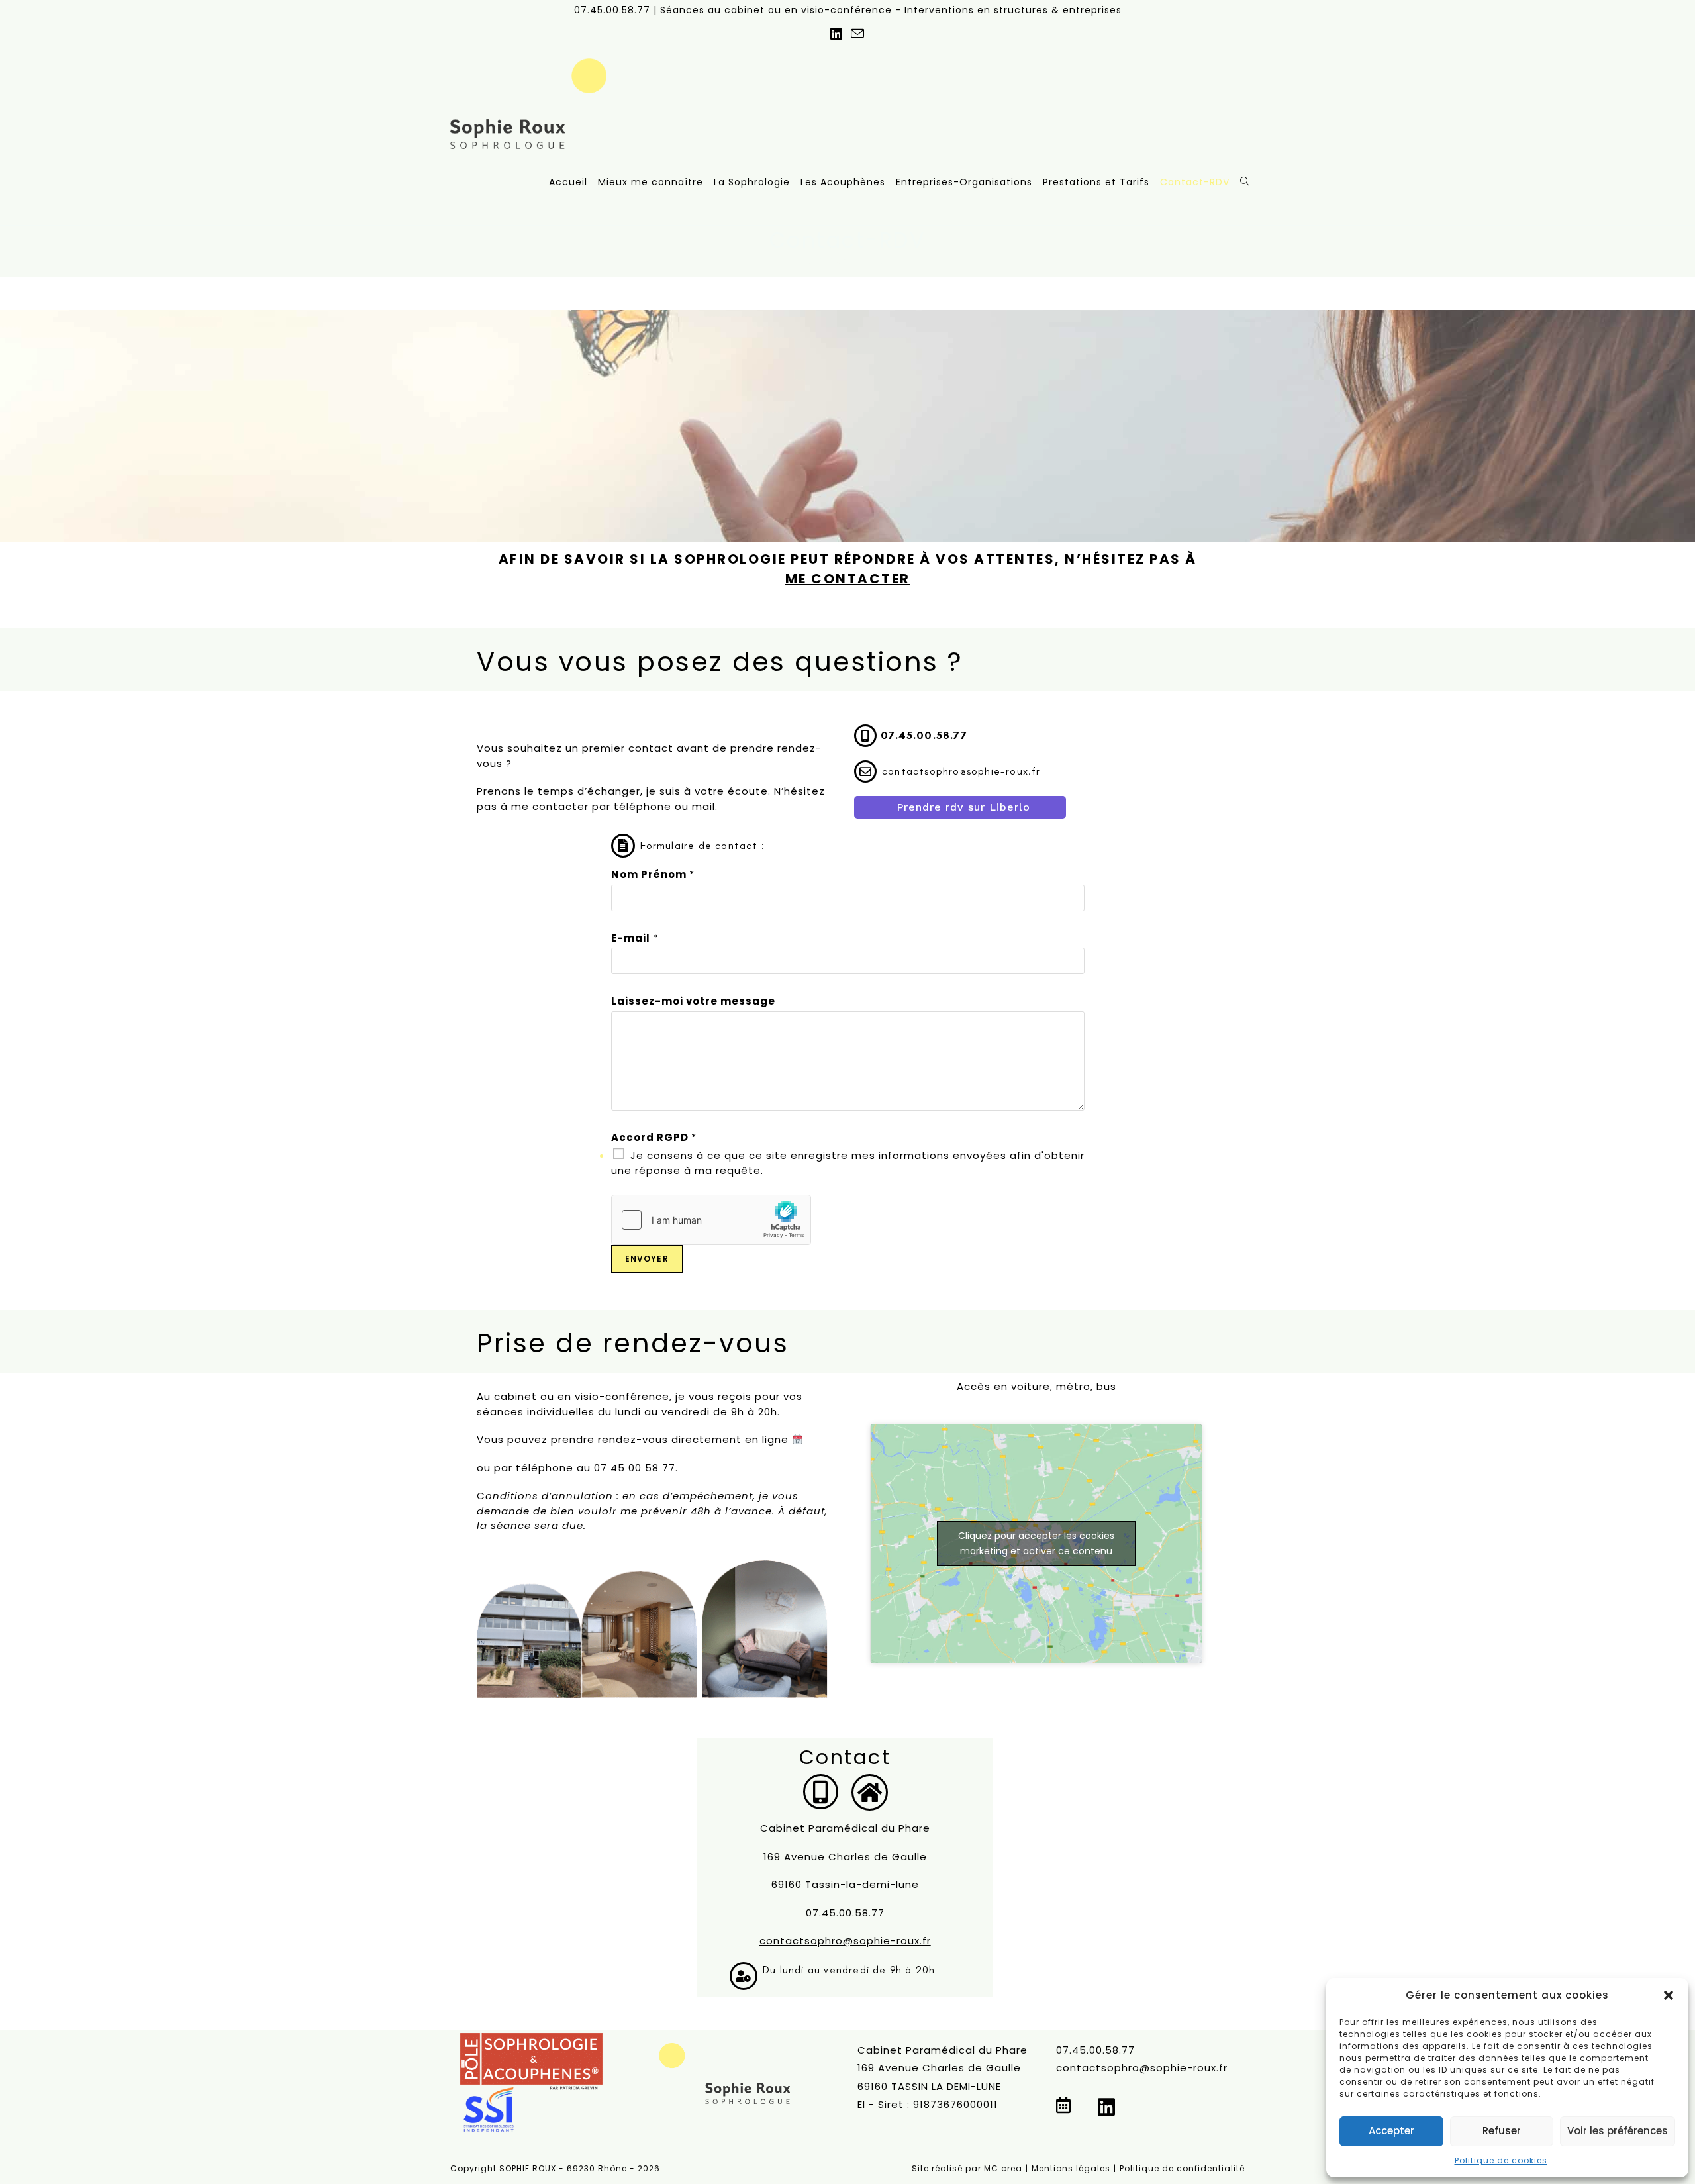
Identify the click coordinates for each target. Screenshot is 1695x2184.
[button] (1669, 1995)
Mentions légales (1071, 2168)
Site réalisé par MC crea (967, 2168)
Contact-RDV (858, 261)
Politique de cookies (1501, 2160)
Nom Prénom (653, 874)
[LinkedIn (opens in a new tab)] (837, 34)
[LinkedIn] (1107, 2108)
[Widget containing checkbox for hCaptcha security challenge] (711, 1220)
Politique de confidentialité (1182, 2168)
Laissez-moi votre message (693, 1001)
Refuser (1502, 2131)
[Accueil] (811, 261)
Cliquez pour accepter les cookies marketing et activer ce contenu (1036, 1543)
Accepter (1391, 2131)
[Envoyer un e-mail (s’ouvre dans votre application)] (858, 34)
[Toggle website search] (1245, 182)
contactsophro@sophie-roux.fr (845, 1941)
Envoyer (647, 1259)
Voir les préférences (1618, 2131)
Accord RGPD (654, 1137)
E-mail (635, 938)
